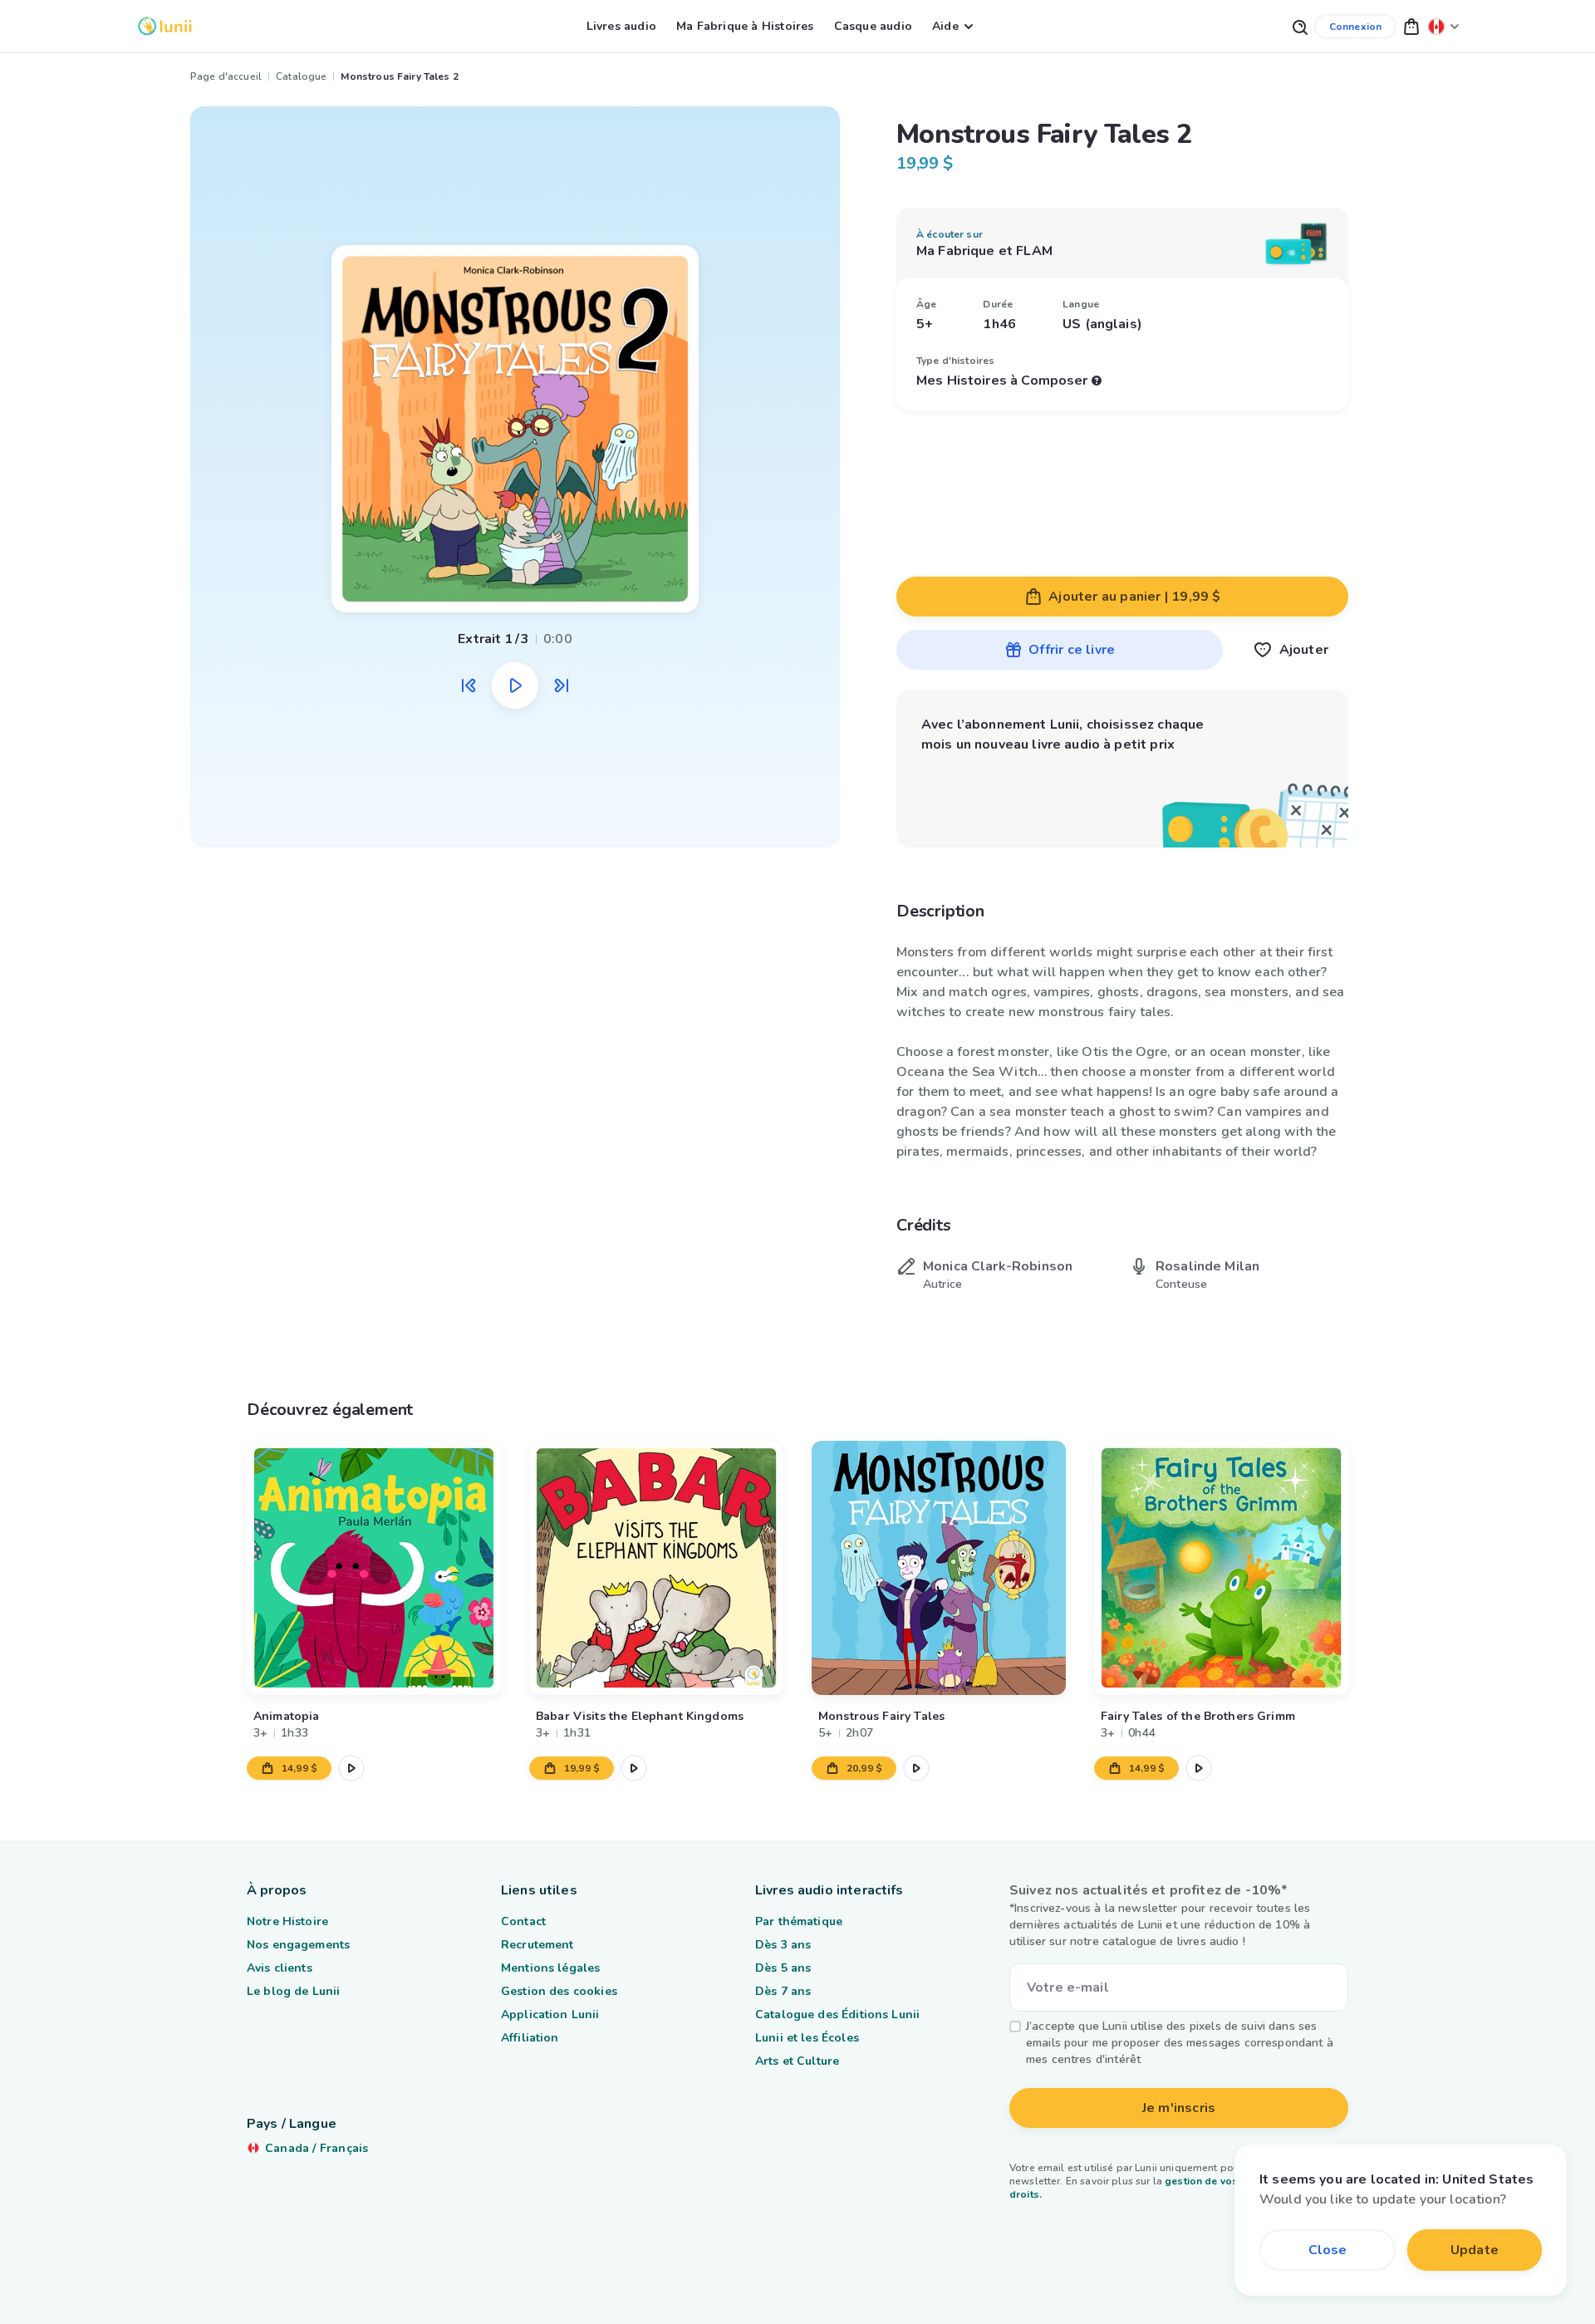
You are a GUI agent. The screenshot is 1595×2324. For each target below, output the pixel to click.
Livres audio (621, 26)
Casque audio (873, 26)
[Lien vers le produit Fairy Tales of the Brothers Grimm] (1221, 1568)
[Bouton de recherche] (1299, 26)
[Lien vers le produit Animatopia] (374, 1568)
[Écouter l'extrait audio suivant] (562, 685)
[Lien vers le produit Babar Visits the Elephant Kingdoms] (656, 1568)
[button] (1411, 26)
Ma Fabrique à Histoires (745, 26)
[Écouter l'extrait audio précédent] (469, 685)
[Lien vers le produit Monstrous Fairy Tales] (939, 1568)
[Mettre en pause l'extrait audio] (515, 685)
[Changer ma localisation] (1444, 26)
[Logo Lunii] (165, 26)
